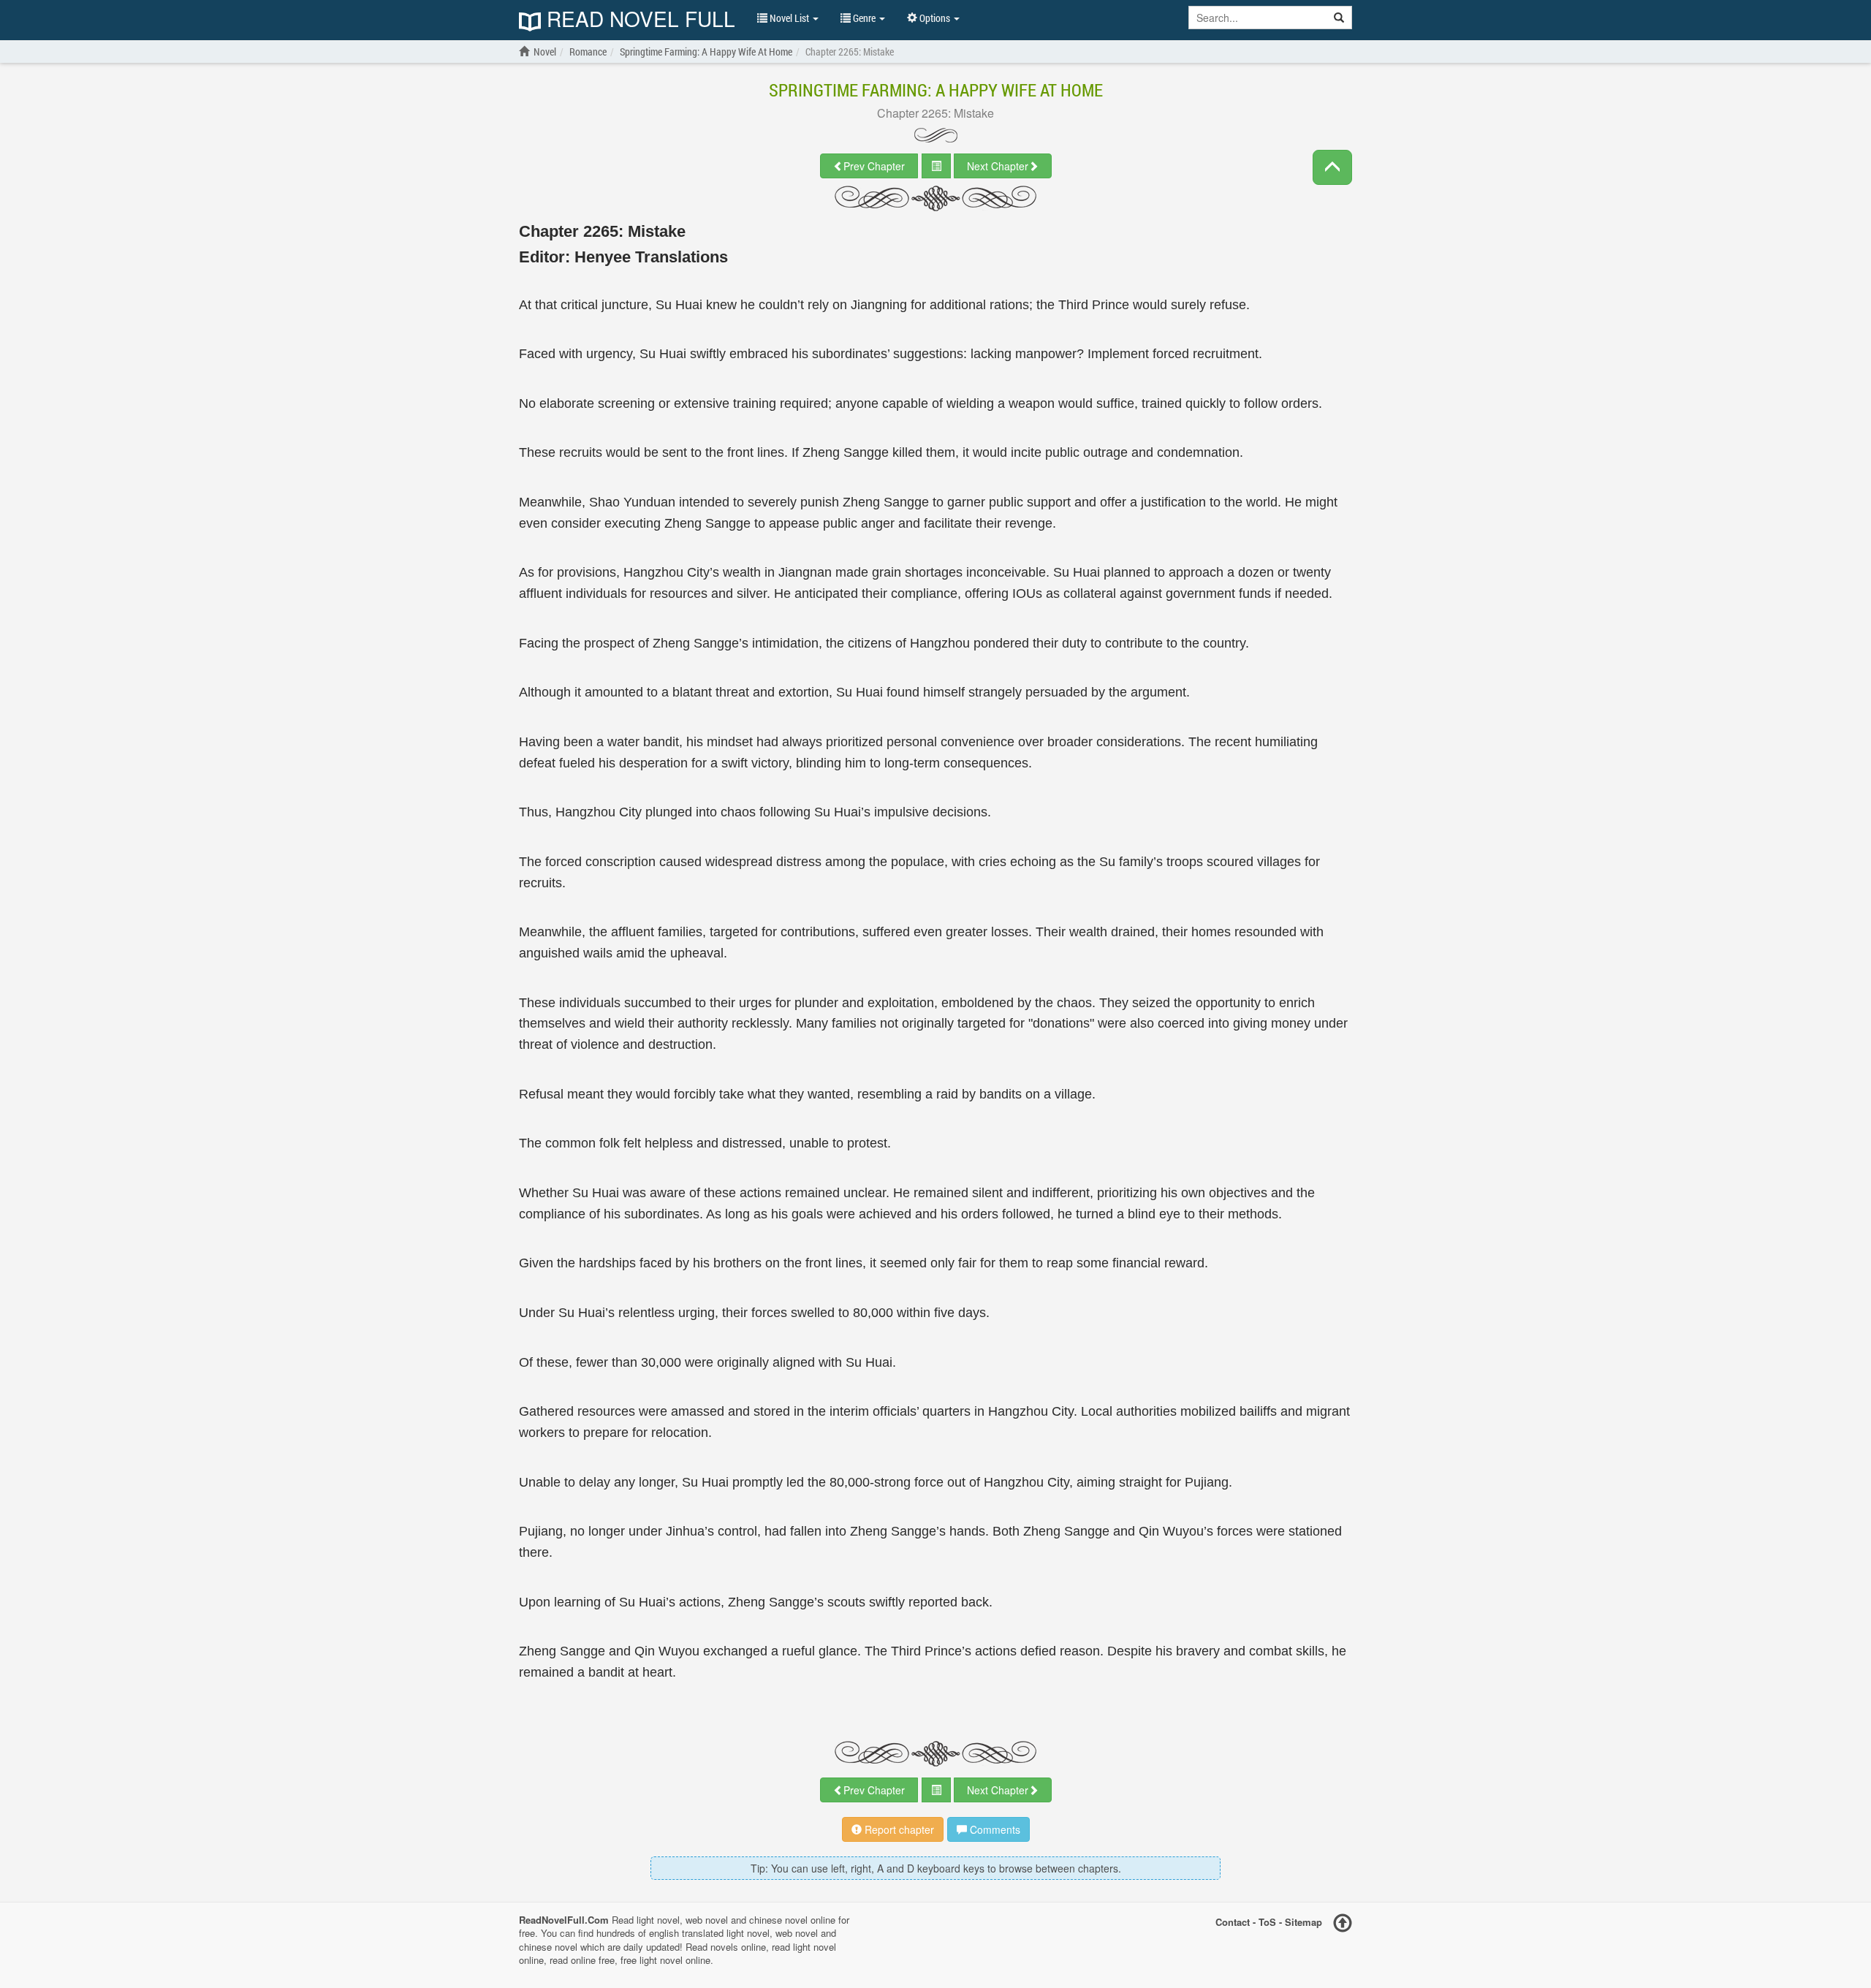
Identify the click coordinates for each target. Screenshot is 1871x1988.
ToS (1267, 1921)
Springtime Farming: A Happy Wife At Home (936, 90)
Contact (1233, 1921)
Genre (864, 18)
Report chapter (898, 1829)
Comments (994, 1829)
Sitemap (1303, 1921)
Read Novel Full (638, 20)
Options (935, 18)
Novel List (789, 18)
